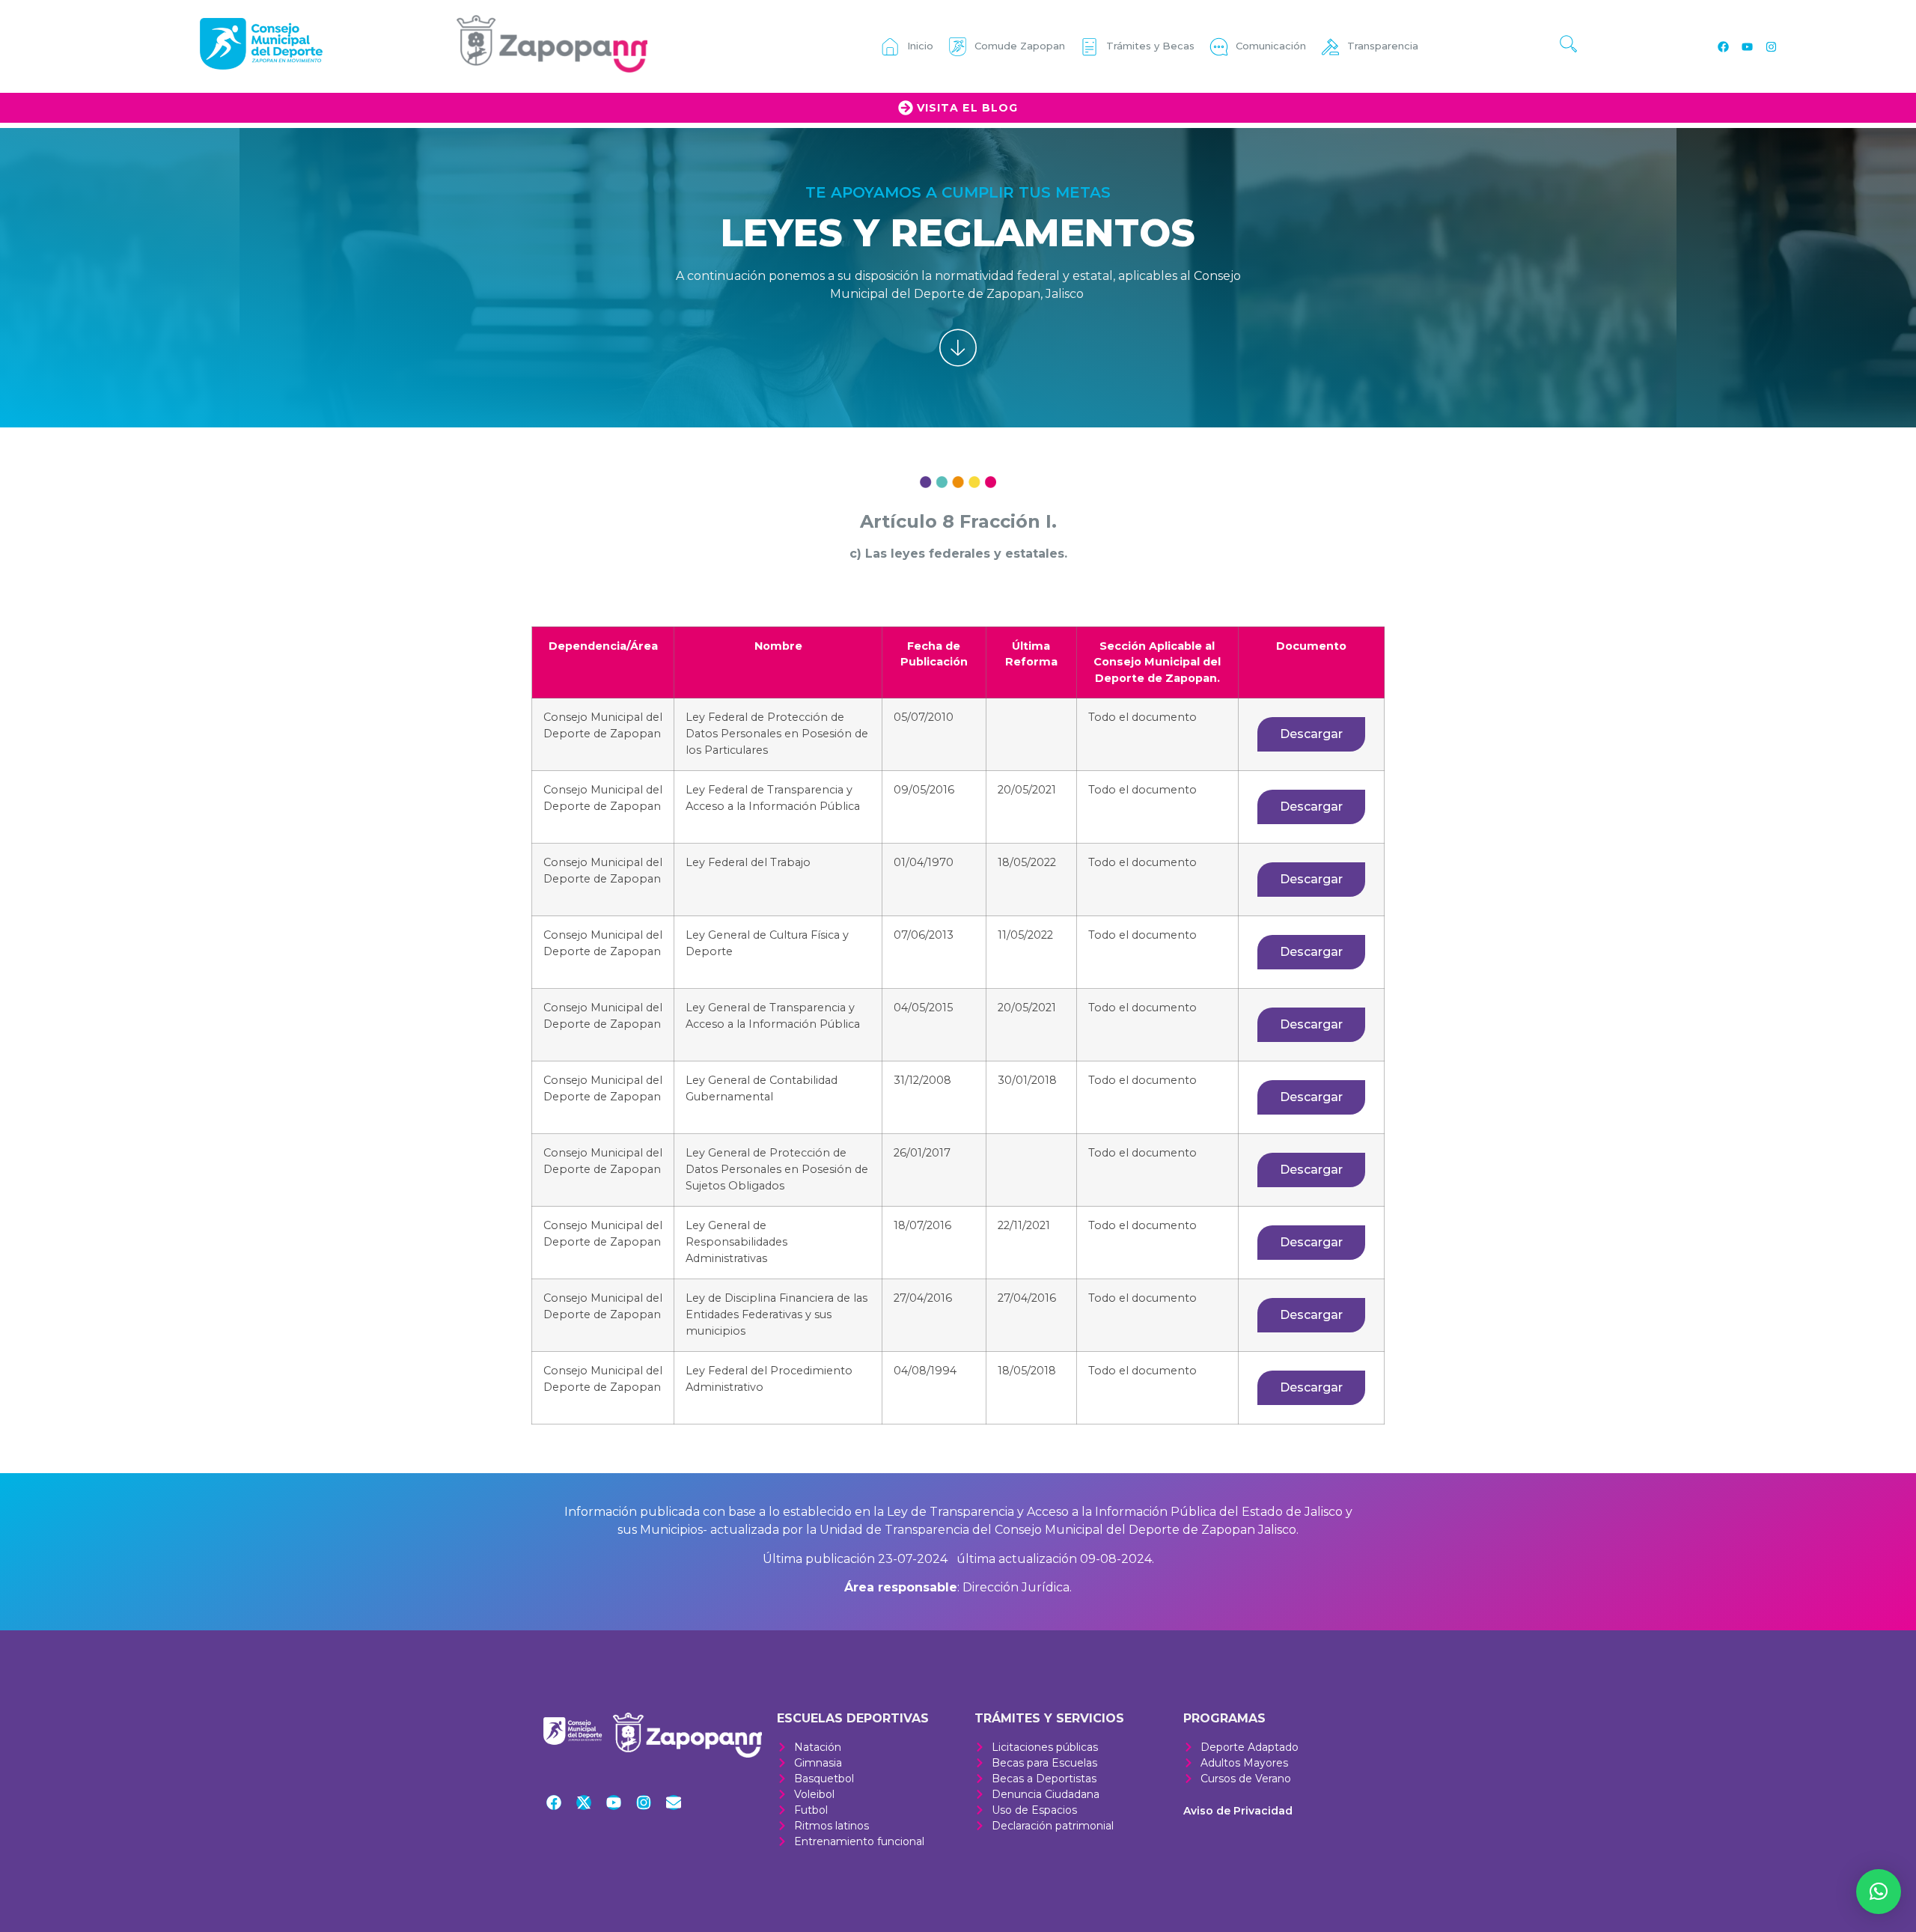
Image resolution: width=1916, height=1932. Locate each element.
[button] (1879, 1892)
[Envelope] (674, 1803)
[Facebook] (1723, 46)
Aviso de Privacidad (1238, 1811)
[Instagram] (1771, 46)
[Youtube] (1747, 46)
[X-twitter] (584, 1803)
